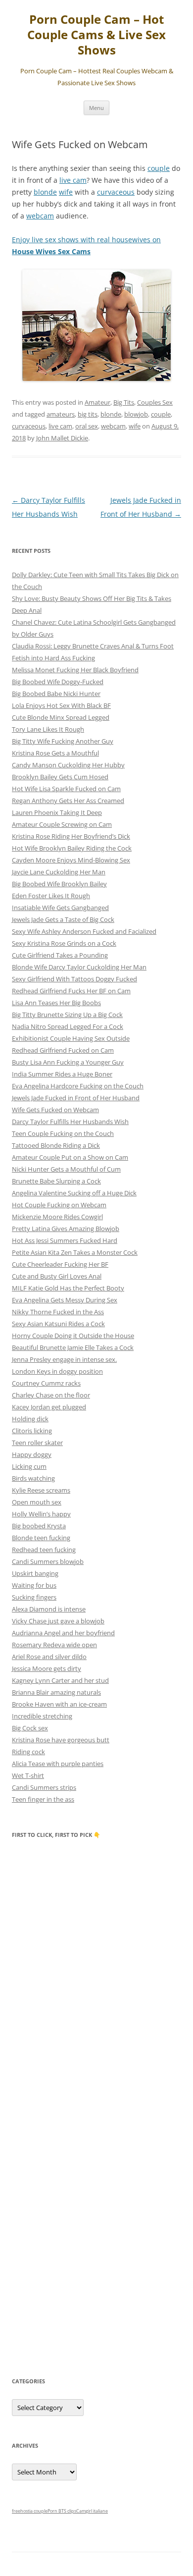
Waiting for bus (34, 1585)
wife (66, 192)
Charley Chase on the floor (51, 1395)
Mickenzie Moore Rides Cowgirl (57, 1217)
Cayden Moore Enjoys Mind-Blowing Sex (71, 860)
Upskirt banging (35, 1573)
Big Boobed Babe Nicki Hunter (56, 694)
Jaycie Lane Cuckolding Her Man (59, 872)
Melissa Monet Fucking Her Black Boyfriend (75, 670)
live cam (73, 180)
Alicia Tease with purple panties (58, 1764)
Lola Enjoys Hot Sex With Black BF (61, 705)
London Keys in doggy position (57, 1371)
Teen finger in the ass (43, 1799)
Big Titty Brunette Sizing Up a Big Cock (67, 1015)
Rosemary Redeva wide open (54, 1645)
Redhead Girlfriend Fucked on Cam (63, 1050)
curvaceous (116, 192)
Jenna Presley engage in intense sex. (64, 1359)
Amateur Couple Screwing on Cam (62, 824)
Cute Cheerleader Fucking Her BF (60, 1264)
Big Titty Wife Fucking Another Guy (63, 741)
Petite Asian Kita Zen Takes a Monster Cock (75, 1252)
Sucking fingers (34, 1597)
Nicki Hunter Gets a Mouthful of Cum (66, 1169)
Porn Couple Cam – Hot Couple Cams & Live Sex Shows (96, 35)
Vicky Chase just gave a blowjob (58, 1621)
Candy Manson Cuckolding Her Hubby (68, 765)
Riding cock (28, 1752)
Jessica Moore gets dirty (47, 1668)
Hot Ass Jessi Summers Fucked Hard (65, 1240)
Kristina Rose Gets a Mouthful (55, 753)
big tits (88, 414)
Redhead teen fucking (44, 1550)
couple (159, 168)
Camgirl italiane (92, 2511)
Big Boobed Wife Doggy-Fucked (58, 682)
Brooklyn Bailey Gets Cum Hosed (60, 777)
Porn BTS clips (62, 2511)
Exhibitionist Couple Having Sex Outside (71, 1038)
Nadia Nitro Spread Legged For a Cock (68, 1026)
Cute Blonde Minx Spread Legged (61, 717)
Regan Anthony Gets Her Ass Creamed (68, 801)
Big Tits (124, 402)
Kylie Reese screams (41, 1490)
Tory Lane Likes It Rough (48, 729)
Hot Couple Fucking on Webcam (59, 1205)
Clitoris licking (32, 1431)
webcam (40, 216)
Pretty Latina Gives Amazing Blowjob (66, 1229)
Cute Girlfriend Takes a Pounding (60, 955)
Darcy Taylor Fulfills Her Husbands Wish (70, 1122)
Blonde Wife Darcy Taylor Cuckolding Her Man (79, 967)
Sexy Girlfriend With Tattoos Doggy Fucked (74, 979)
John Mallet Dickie (62, 438)
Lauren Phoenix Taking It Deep (57, 812)
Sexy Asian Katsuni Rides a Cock (58, 1324)
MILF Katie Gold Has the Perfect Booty (68, 1288)
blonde (45, 192)
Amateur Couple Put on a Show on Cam (70, 1157)
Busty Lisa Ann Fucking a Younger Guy (68, 1062)
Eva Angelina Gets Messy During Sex (65, 1300)
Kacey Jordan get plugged (49, 1407)
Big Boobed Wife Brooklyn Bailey (59, 884)
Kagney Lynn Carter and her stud (60, 1680)
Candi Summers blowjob (48, 1561)
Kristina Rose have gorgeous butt (61, 1740)
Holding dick (30, 1419)
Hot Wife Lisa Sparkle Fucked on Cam (66, 789)
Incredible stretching (42, 1716)
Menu (96, 108)
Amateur (97, 402)
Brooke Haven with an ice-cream (59, 1704)
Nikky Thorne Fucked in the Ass (58, 1312)
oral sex (87, 426)
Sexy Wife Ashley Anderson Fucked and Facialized (84, 931)
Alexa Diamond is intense (49, 1609)
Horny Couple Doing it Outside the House (73, 1336)
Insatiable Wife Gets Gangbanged (60, 908)
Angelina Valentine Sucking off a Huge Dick (74, 1193)
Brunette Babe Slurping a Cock (56, 1181)
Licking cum (29, 1466)
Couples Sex (155, 402)
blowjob (136, 414)
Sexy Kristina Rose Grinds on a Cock (64, 943)
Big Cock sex (30, 1728)
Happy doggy (32, 1454)
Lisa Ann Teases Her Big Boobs (56, 1003)
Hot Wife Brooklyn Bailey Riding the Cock (72, 848)
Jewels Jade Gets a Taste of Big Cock (63, 919)
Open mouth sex (37, 1502)
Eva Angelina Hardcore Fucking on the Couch (78, 1086)
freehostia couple (30, 2511)
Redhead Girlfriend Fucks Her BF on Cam (71, 991)
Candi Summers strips (44, 1787)
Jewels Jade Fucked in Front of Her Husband (76, 1098)
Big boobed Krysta (39, 1526)
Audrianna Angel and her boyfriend (63, 1633)
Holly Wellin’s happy (41, 1514)
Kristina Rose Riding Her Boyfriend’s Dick (71, 836)
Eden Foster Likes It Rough (51, 896)
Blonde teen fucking (41, 1538)
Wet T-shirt (28, 1775)
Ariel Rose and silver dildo (49, 1657)
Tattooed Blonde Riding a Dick (56, 1145)
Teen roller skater (37, 1443)
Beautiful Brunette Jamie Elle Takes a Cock (73, 1347)
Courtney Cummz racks (46, 1383)
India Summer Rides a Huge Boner (62, 1074)
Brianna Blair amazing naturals (56, 1692)
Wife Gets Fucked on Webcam (55, 1110)
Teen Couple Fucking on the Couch (63, 1133)
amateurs (61, 414)
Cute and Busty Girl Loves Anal (57, 1276)
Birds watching (33, 1478)
